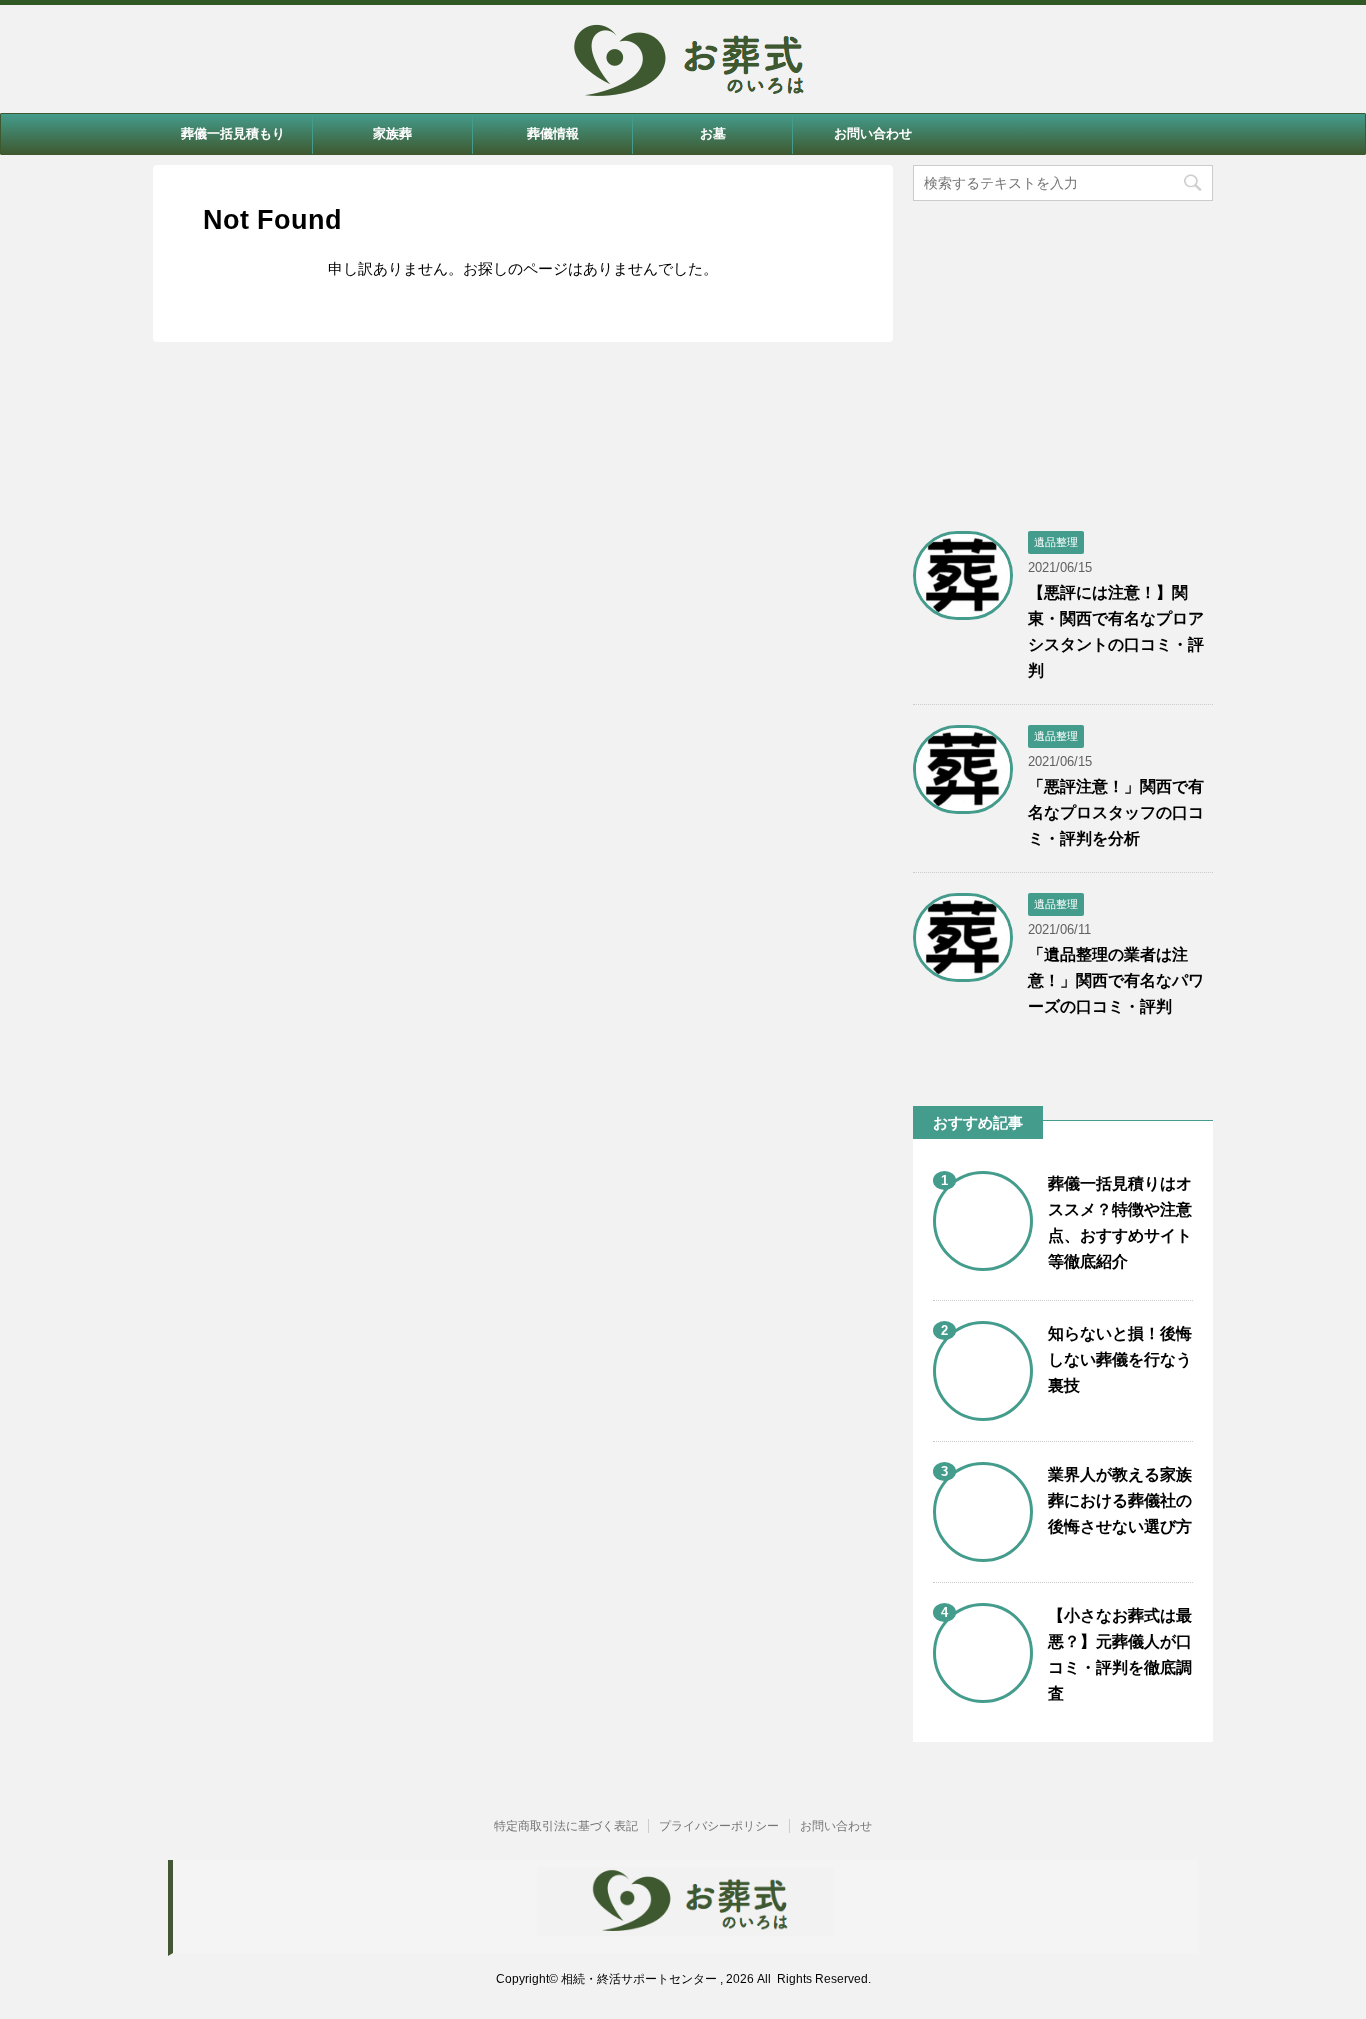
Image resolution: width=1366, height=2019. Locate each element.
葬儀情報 (553, 133)
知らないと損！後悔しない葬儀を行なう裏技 (1120, 1359)
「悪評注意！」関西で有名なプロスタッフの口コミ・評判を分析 (1116, 812)
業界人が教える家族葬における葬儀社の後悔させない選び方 (1120, 1500)
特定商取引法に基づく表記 (566, 1826)
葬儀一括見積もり (233, 133)
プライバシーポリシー (719, 1826)
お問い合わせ (873, 133)
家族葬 (392, 133)
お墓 (713, 133)
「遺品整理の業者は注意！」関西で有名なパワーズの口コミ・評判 (1116, 980)
